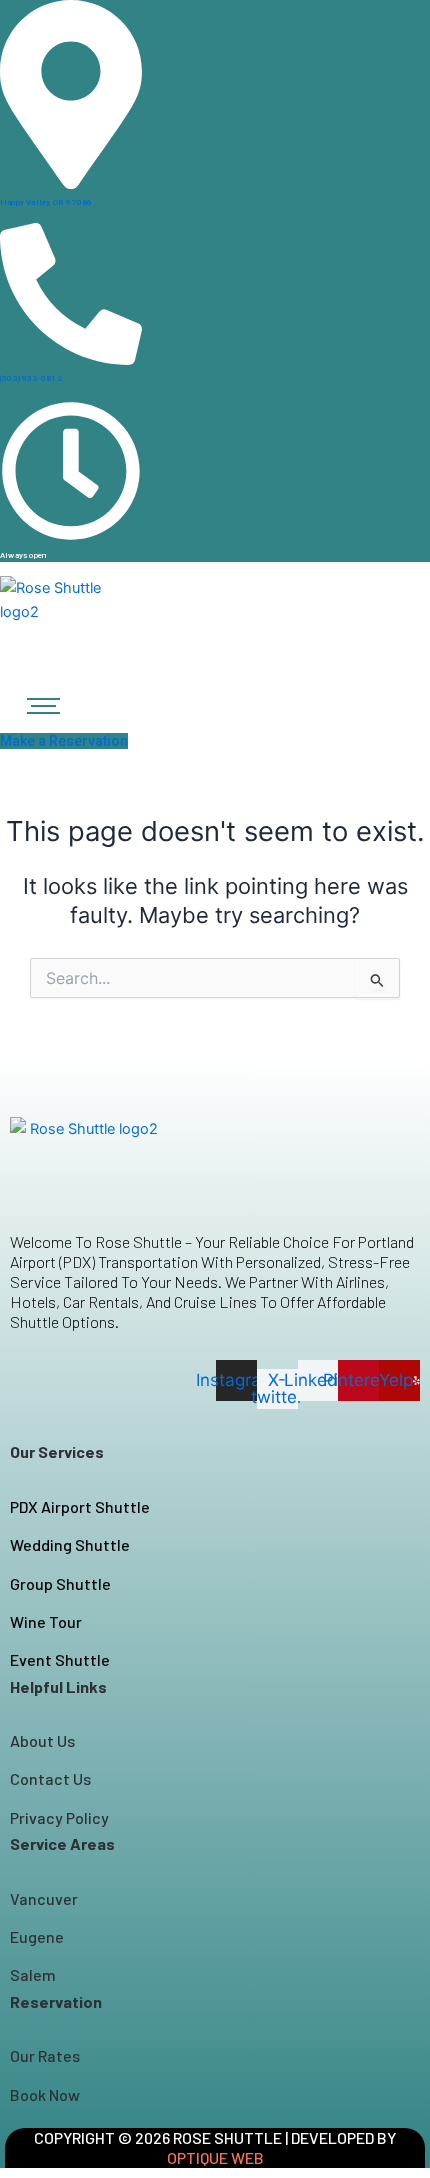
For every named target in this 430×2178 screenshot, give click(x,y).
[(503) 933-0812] (71, 361)
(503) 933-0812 (31, 378)
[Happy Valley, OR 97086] (71, 185)
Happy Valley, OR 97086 (46, 202)
